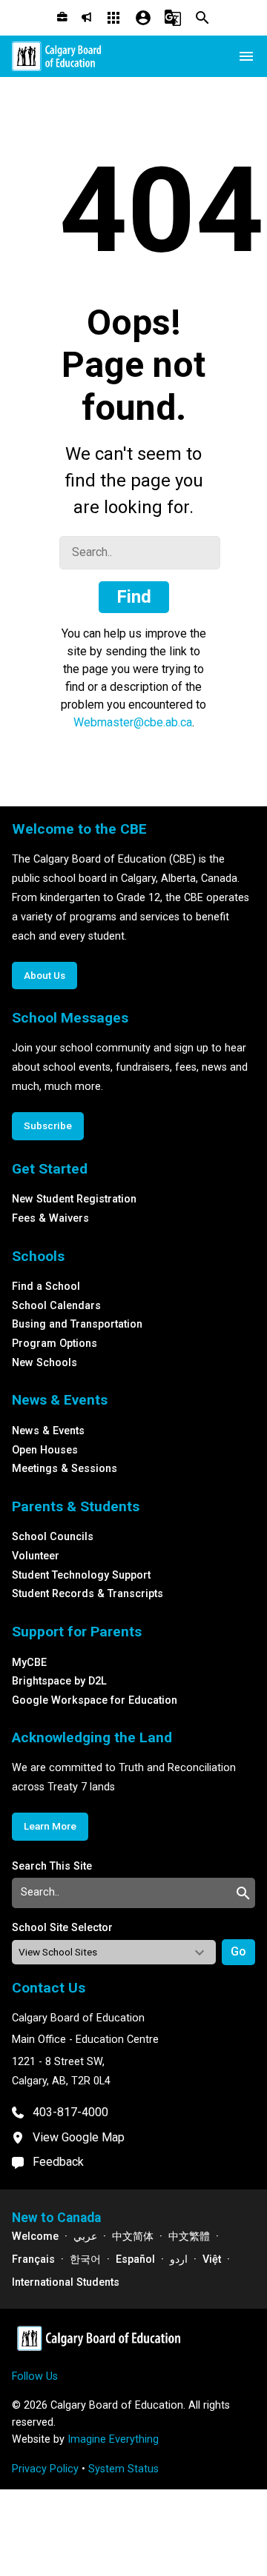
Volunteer (36, 1556)
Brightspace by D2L (59, 1681)
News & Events (48, 1431)
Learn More (50, 1826)
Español (135, 2259)
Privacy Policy (45, 2469)
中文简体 (133, 2237)
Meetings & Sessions (65, 1469)
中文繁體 (189, 2237)
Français (33, 2259)
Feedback (58, 2162)
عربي (85, 2237)
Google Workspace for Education (95, 1700)
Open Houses (45, 1450)
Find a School (46, 1287)
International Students (66, 2282)
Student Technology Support (81, 1575)
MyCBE (29, 1663)
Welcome (35, 2237)
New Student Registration (74, 1199)
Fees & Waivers (50, 1218)
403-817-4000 (70, 2112)
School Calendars (56, 1306)
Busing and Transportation (77, 1324)
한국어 (85, 2259)
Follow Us (35, 2376)
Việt (212, 2259)
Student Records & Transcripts (88, 1594)
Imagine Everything (113, 2439)
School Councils (53, 1537)
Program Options (55, 1344)
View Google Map (79, 2137)
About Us (44, 975)
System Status (123, 2469)
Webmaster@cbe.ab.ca (133, 722)
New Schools (44, 1363)
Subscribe (48, 1125)
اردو (179, 2259)
